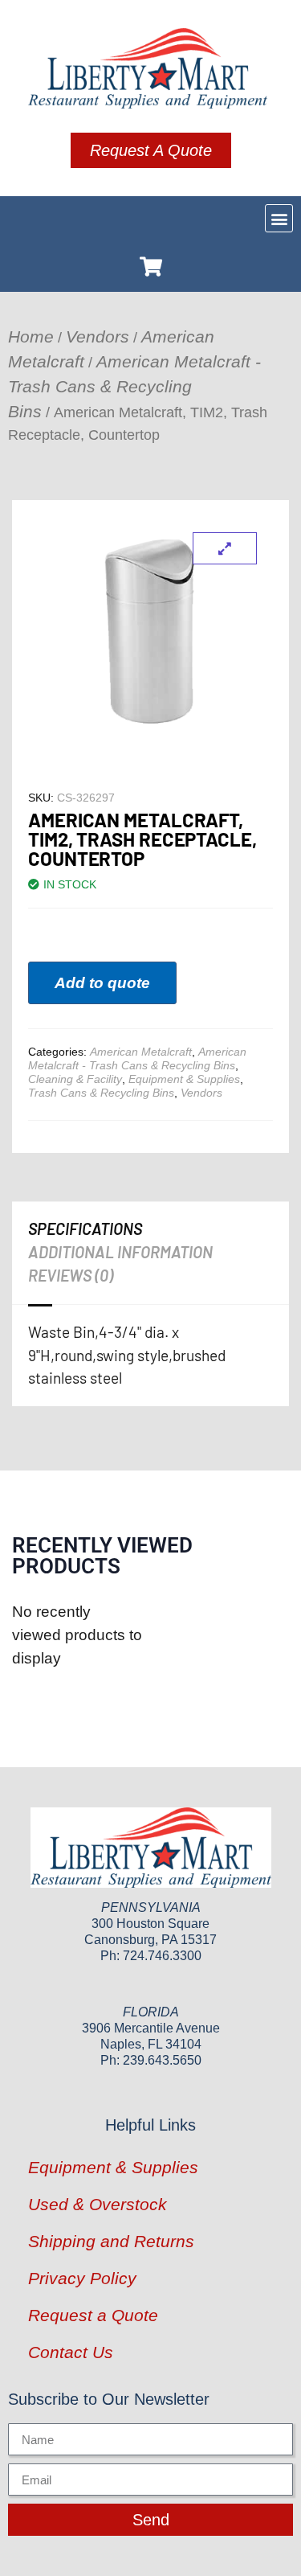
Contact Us (71, 2352)
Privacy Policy (82, 2278)
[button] (279, 218)
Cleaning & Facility (75, 1079)
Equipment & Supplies (184, 1079)
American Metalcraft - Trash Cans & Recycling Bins (134, 386)
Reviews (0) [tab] (71, 1275)
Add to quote (102, 983)
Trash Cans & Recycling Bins (101, 1093)
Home (31, 336)
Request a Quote (93, 2315)
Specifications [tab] (85, 1229)
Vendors (98, 336)
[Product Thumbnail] (225, 548)
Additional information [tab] (120, 1252)
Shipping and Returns (111, 2241)
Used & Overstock (98, 2204)
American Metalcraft (141, 1052)
